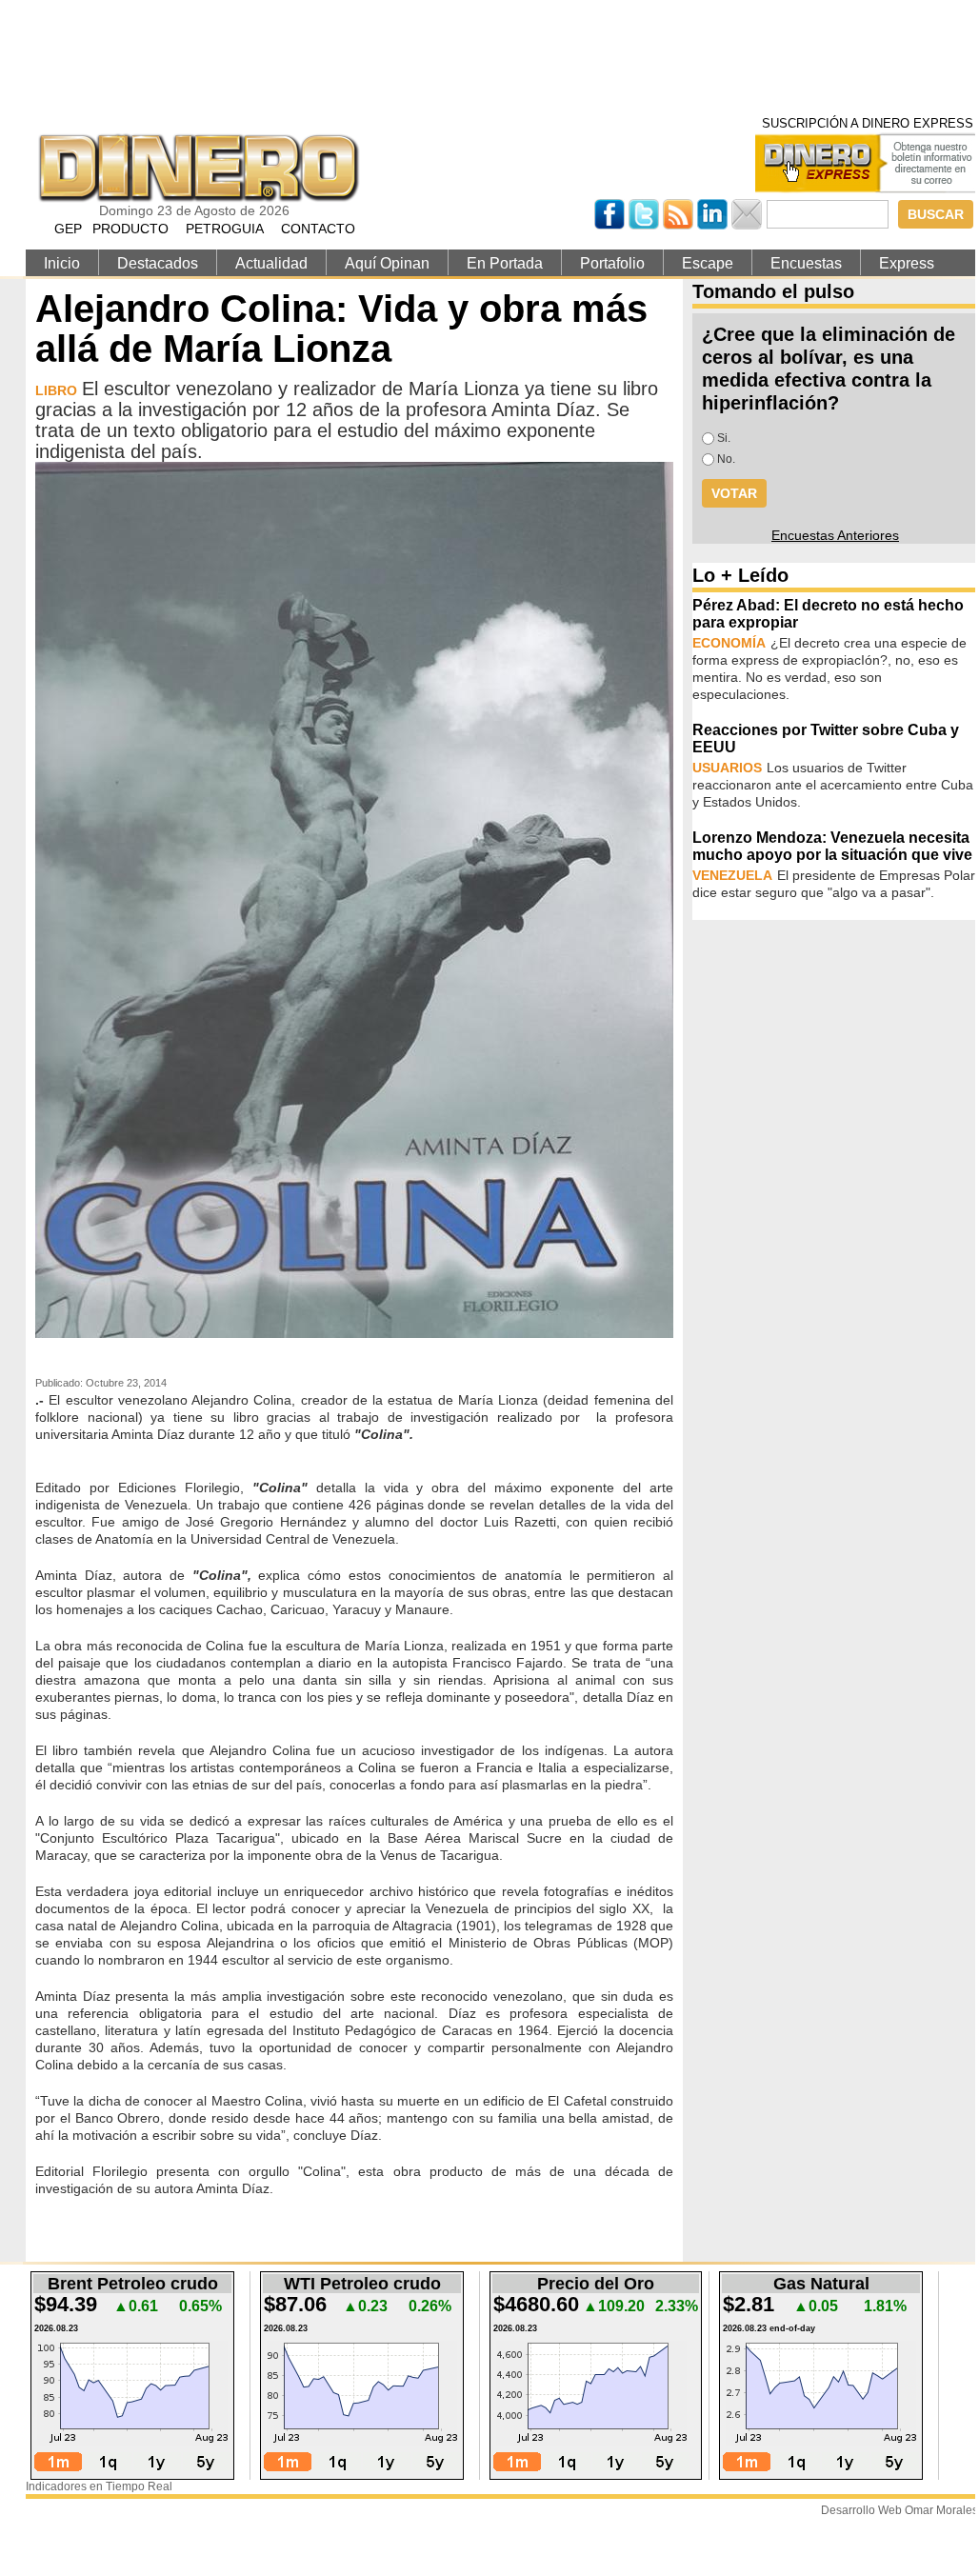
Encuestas (806, 263)
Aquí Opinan (387, 263)
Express (907, 263)
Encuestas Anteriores (835, 535)
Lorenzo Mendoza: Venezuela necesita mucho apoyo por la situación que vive (832, 846)
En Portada (505, 263)
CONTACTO (318, 229)
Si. (724, 438)
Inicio (62, 263)
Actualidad (271, 263)
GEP (68, 229)
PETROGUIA (225, 229)
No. (726, 459)
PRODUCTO (130, 229)
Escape (708, 263)
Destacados (158, 263)
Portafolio (612, 263)
